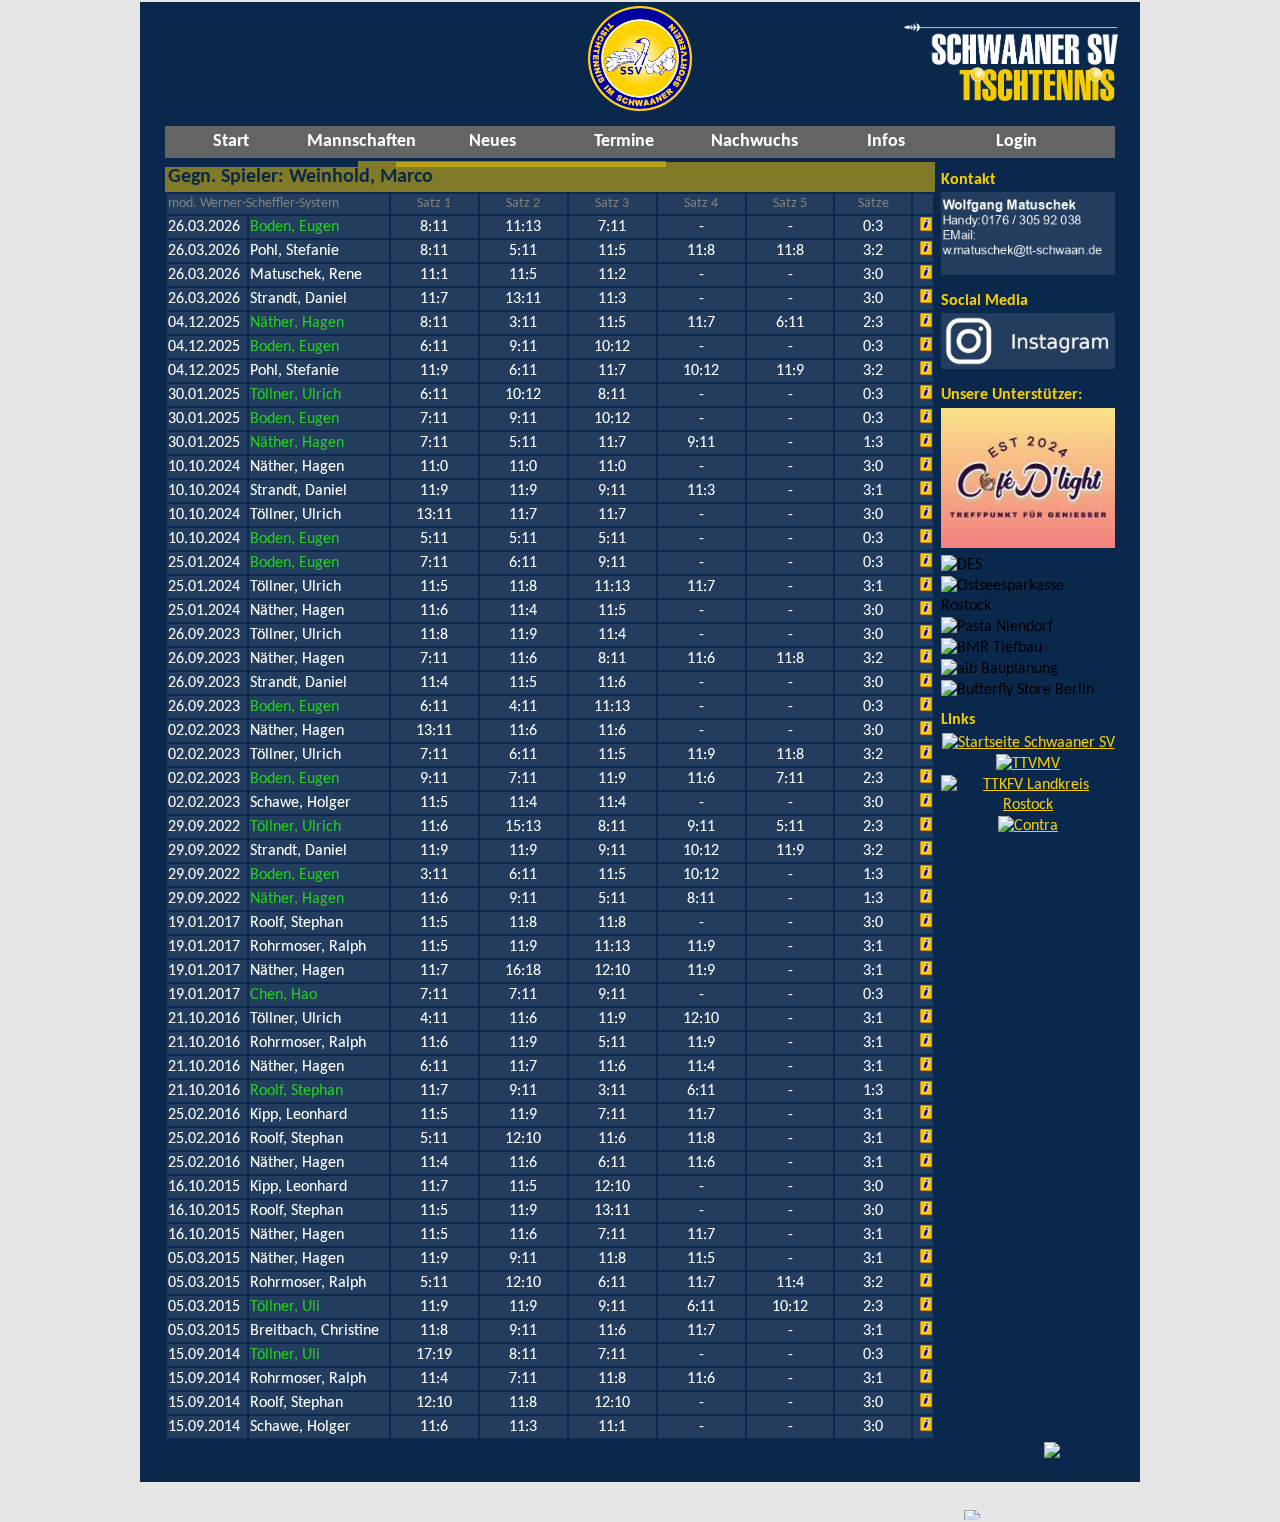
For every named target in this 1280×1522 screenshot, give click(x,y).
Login (1016, 141)
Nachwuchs (754, 141)
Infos (886, 141)
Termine (624, 141)
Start (231, 141)
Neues (492, 141)
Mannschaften (361, 141)
